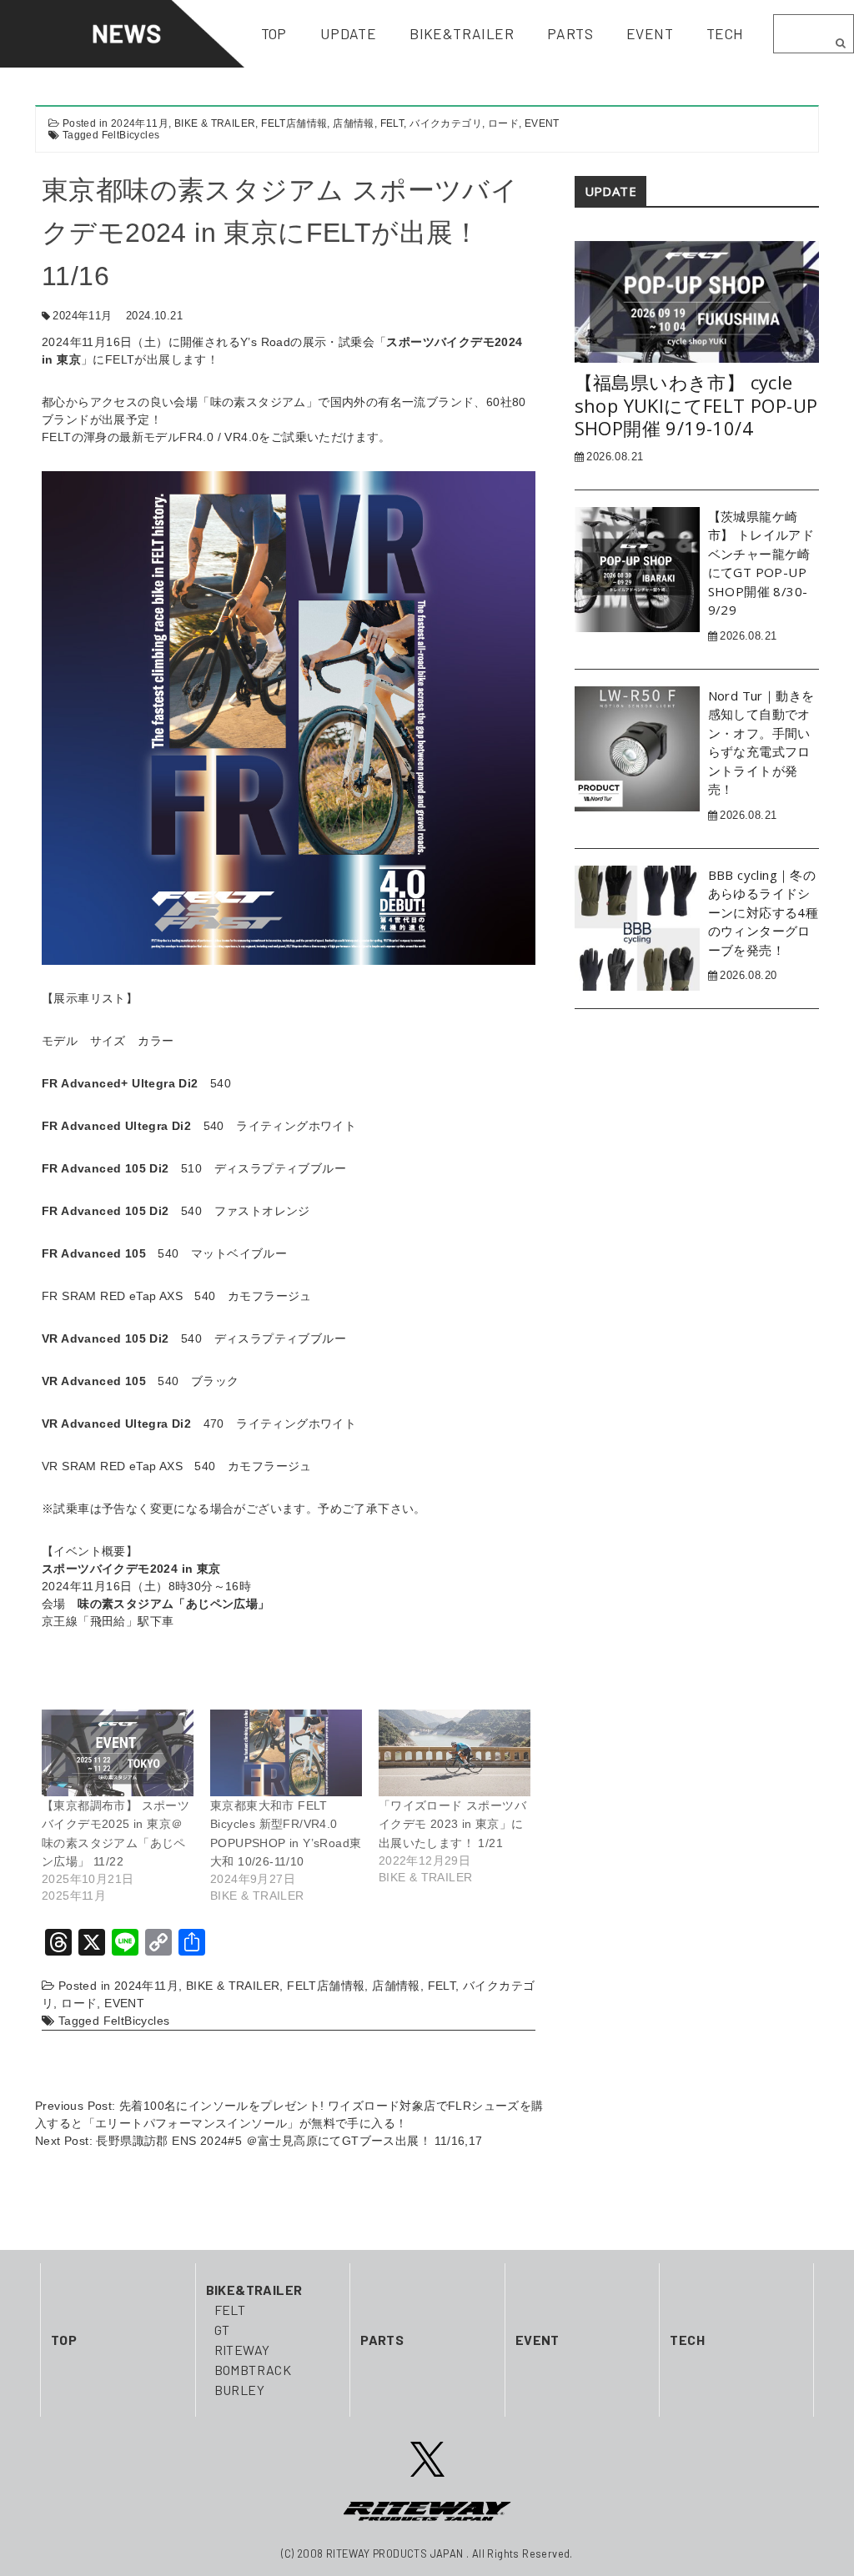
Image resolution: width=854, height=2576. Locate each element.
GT (222, 2330)
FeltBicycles (131, 135)
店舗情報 (354, 123)
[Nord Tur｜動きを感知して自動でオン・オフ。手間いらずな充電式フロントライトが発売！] (637, 748)
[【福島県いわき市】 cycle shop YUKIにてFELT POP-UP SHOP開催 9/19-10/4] (697, 301)
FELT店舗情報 (294, 123)
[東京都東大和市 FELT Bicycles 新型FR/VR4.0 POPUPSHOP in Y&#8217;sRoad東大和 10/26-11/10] (286, 1753)
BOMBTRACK (253, 2370)
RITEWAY (242, 2350)
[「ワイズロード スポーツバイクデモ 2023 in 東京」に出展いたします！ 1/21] (455, 1753)
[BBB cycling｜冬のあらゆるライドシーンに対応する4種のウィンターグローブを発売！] (637, 926)
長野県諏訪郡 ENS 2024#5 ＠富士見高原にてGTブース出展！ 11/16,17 (289, 2141)
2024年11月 (140, 123)
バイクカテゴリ (446, 123)
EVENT (542, 123)
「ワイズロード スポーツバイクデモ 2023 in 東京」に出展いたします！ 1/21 (452, 1824)
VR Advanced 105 (94, 1381)
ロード (503, 123)
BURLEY (239, 2390)
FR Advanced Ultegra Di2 (116, 1126)
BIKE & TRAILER (215, 123)
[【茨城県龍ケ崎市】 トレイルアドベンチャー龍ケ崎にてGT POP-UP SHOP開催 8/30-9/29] (637, 569)
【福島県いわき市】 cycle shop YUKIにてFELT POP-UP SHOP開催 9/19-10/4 (696, 406)
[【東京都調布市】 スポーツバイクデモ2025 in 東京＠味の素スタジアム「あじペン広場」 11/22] (118, 1753)
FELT (392, 123)
